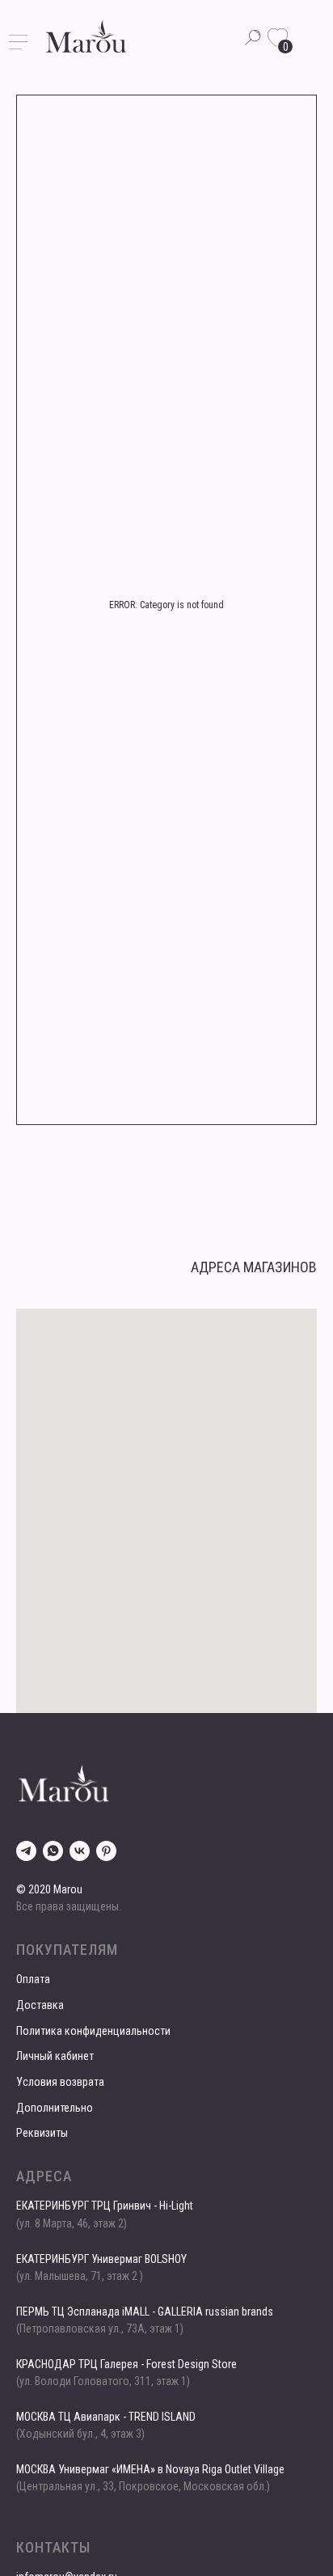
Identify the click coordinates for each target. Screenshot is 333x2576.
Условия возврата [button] (60, 2082)
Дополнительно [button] (55, 2108)
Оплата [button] (33, 1979)
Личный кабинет (55, 2056)
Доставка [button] (40, 2005)
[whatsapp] (53, 1851)
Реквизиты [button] (42, 2133)
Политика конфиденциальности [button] (93, 2031)
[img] (86, 36)
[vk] (80, 1851)
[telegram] (26, 1851)
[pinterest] (106, 1851)
